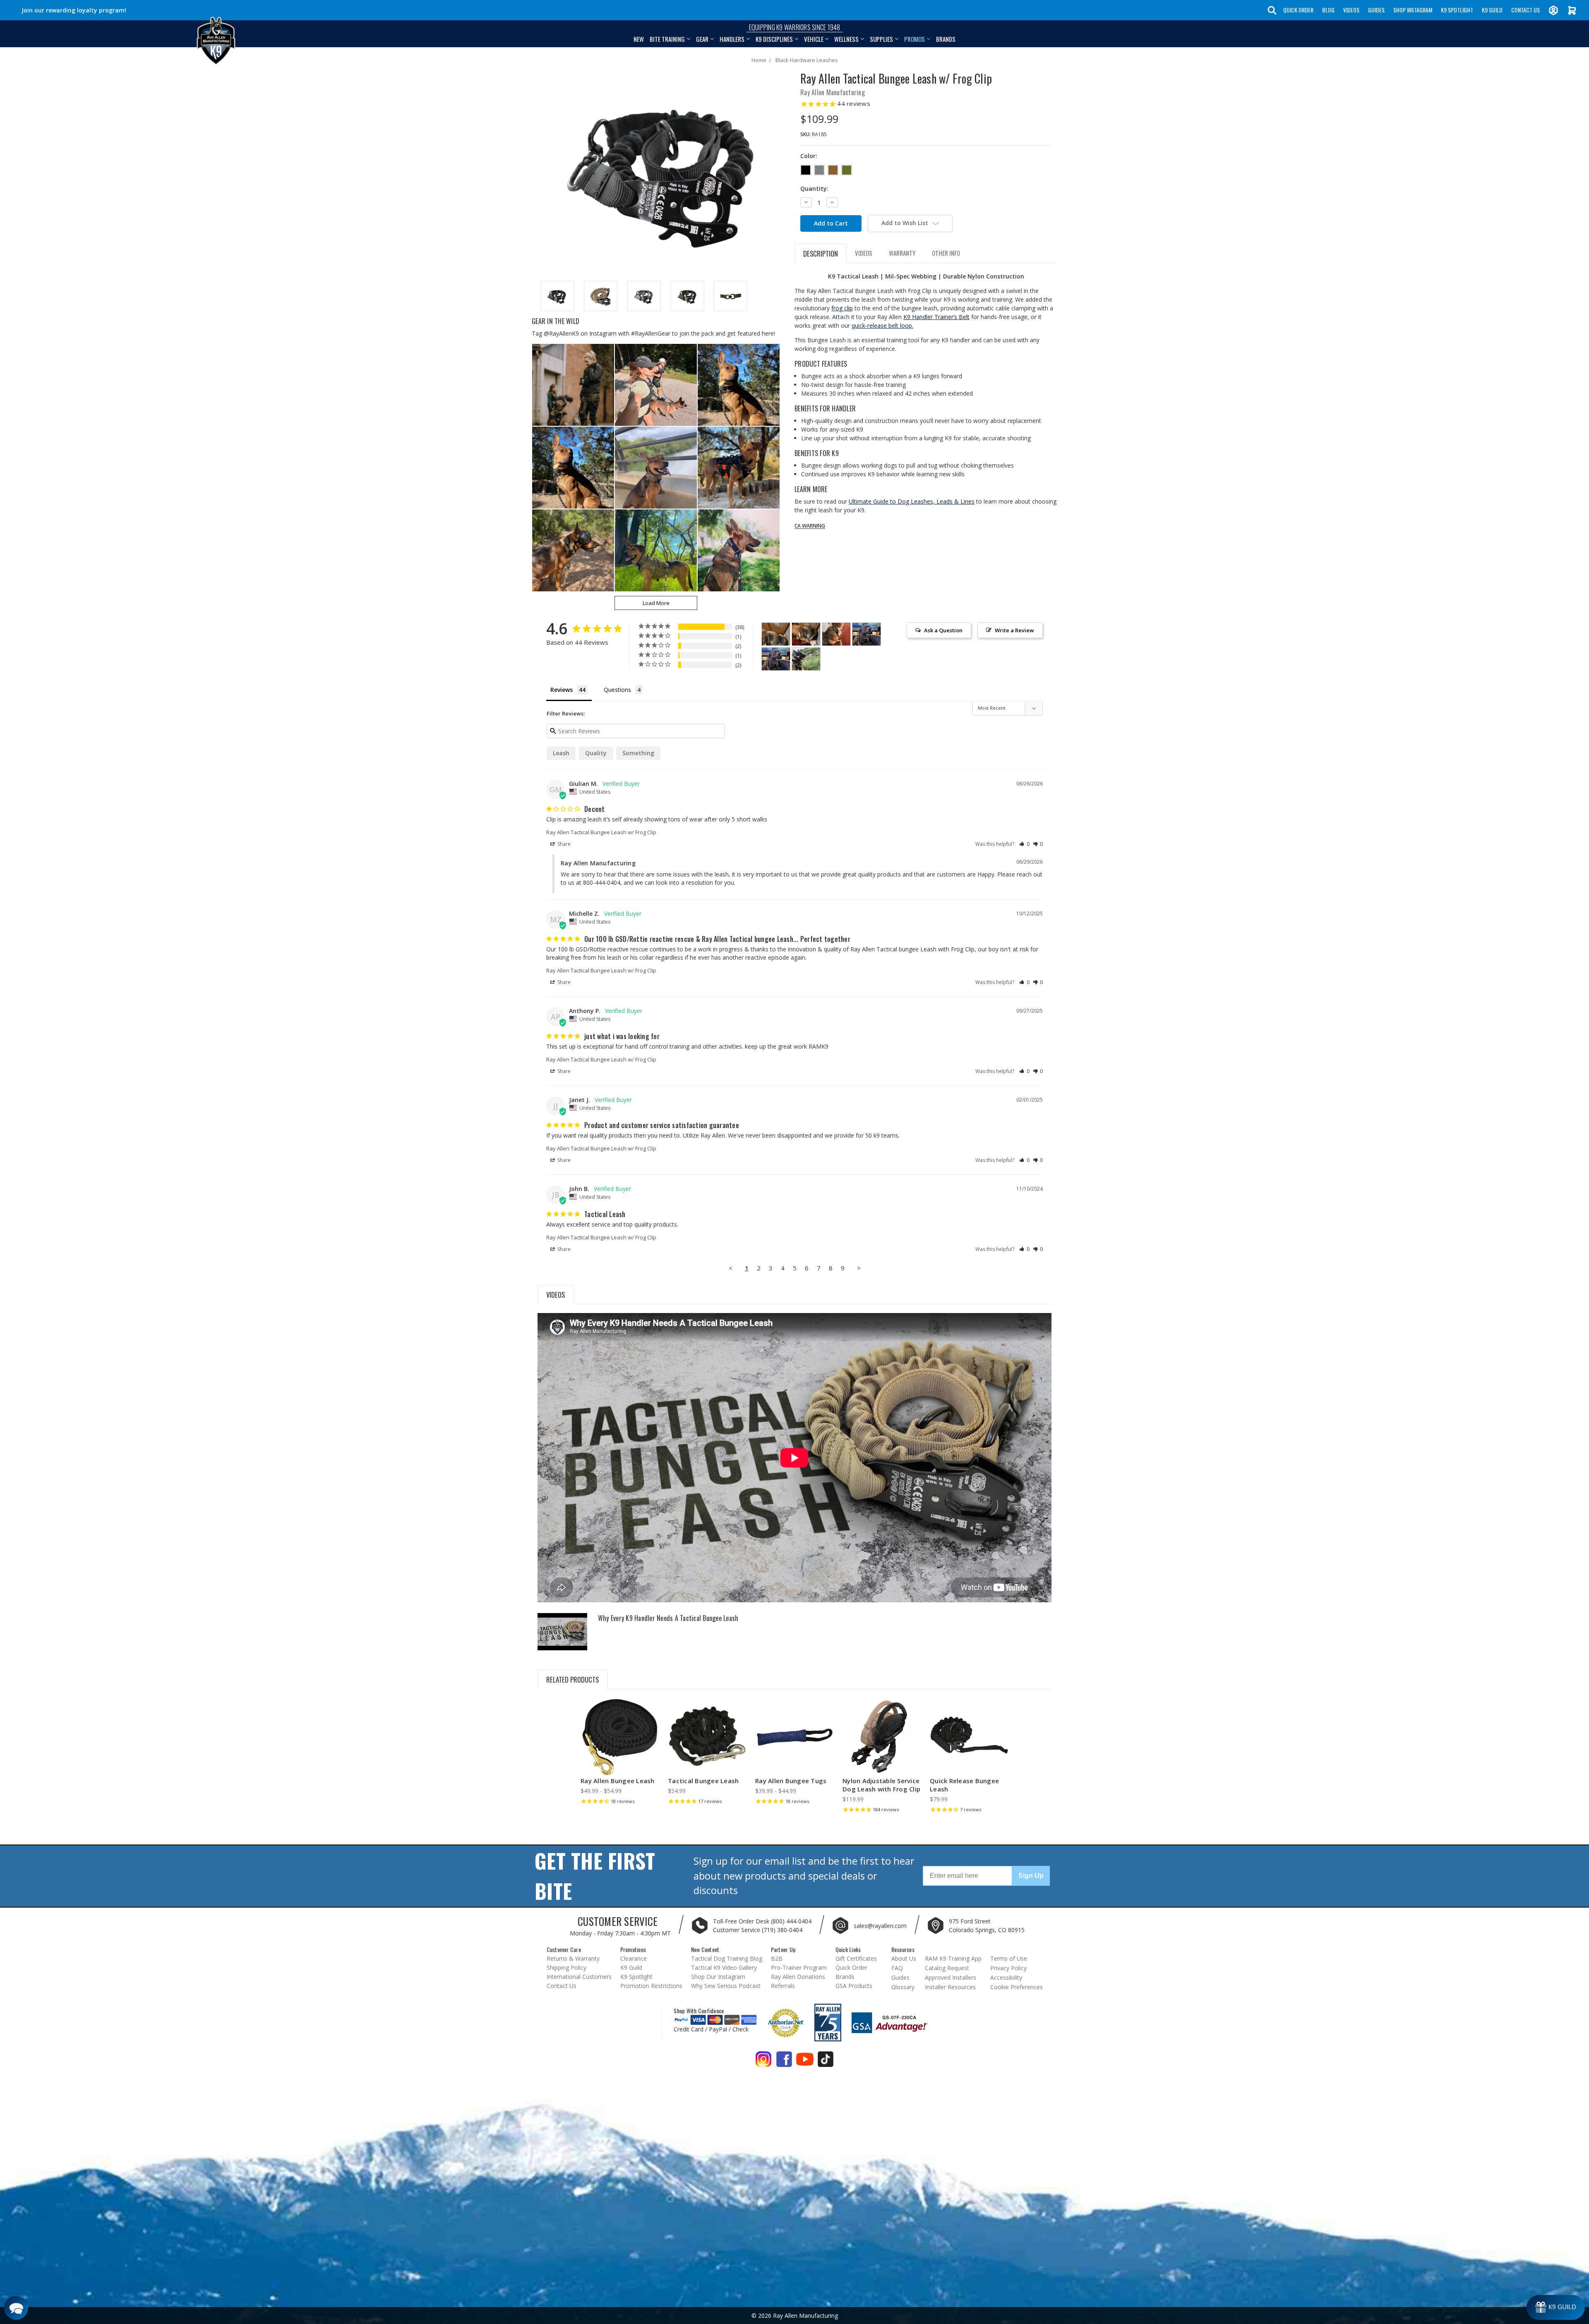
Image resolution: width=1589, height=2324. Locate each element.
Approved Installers (951, 1977)
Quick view (620, 1730)
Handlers (732, 39)
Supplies (881, 39)
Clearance (634, 1958)
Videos (1351, 10)
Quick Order (1298, 10)
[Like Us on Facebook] (784, 2062)
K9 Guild (1492, 10)
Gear (702, 39)
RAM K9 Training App (953, 1958)
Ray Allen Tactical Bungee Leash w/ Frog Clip (601, 832)
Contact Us (1525, 10)
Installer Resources (950, 1987)
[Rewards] (1556, 2307)
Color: (809, 156)
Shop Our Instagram (718, 1977)
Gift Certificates (856, 1958)
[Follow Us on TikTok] (826, 2062)
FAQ (897, 1968)
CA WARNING (810, 526)
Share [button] (563, 844)
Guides (1376, 10)
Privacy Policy (1008, 1968)
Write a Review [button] (1014, 630)
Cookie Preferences (1017, 1987)
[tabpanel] (620, 1754)
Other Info (946, 253)
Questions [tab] (617, 690)
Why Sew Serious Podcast (726, 1986)
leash (561, 753)
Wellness (846, 39)
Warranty (902, 253)
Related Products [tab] (572, 1679)
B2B (777, 1958)
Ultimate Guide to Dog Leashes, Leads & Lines (912, 501)
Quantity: (814, 188)
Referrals (783, 1986)
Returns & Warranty (573, 1958)
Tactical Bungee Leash (703, 1781)
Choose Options (620, 1744)
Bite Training (667, 39)
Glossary (903, 1987)
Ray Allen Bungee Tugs (791, 1781)
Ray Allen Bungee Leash (618, 1781)
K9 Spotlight (1457, 10)
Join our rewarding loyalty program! (74, 10)
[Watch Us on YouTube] (805, 2062)
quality (596, 753)
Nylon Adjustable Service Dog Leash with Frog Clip (881, 1785)
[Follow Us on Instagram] (763, 2062)
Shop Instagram (1413, 10)
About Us (904, 1958)
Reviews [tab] (562, 690)
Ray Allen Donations (798, 1977)
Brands (946, 39)
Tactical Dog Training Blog (727, 1958)
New (639, 39)
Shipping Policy (566, 1967)
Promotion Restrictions (651, 1986)
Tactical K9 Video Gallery (724, 1967)
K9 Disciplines (774, 39)
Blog (1328, 10)
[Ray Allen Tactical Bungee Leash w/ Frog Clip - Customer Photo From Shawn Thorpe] (806, 659)
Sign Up (1031, 1876)
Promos (915, 39)
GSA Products (854, 1986)
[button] (1024, 844)
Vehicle (814, 39)
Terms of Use (1009, 1958)
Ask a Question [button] (943, 630)
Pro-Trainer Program (799, 1967)
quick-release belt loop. (882, 325)
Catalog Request (947, 1968)
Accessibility (1006, 1977)
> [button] (859, 1268)
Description (821, 253)
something (638, 753)
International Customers (579, 1977)
